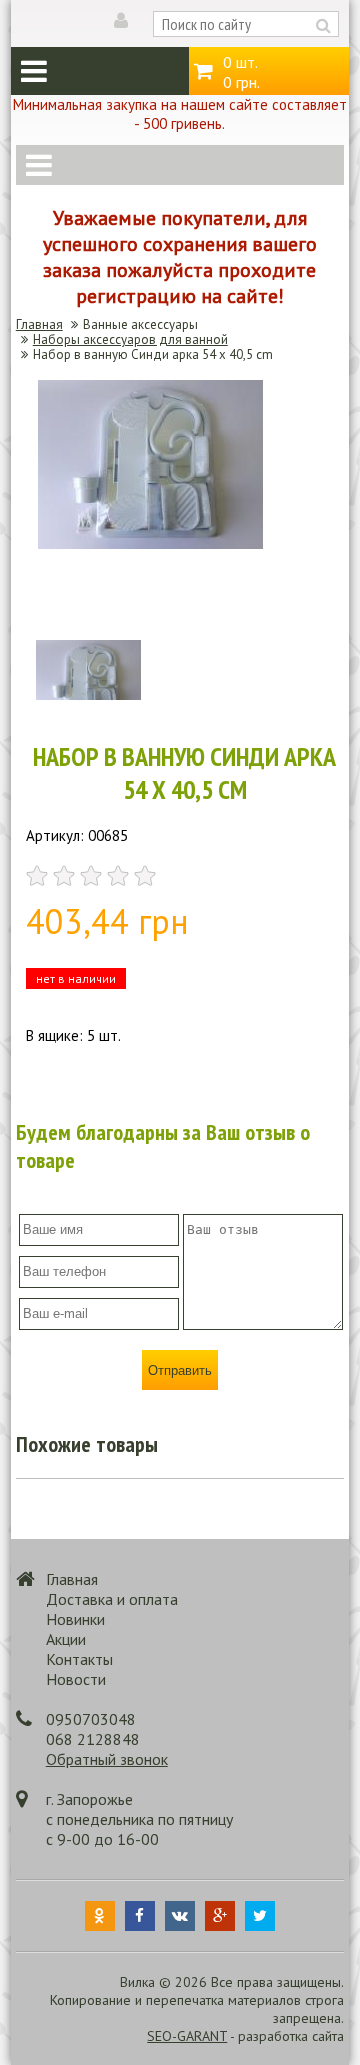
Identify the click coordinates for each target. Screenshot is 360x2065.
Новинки (75, 1619)
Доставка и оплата (112, 1599)
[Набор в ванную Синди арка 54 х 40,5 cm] (150, 543)
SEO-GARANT (187, 2036)
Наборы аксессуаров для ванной (130, 339)
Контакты (79, 1659)
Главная (39, 324)
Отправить (180, 1370)
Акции (66, 1639)
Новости (76, 1679)
